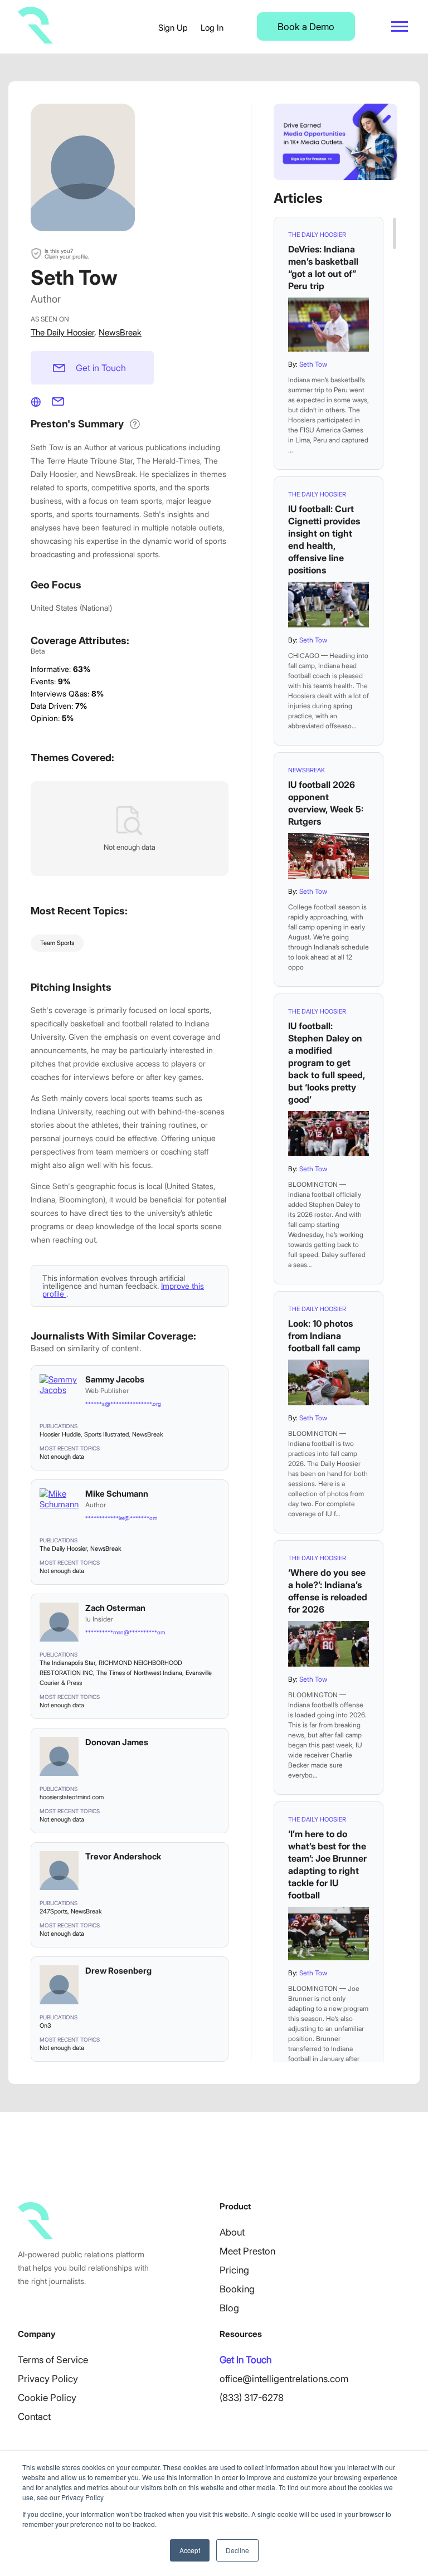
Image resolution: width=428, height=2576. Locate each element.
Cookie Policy (47, 2398)
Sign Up (173, 28)
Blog (229, 2308)
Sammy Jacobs (115, 1379)
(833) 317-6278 (252, 2398)
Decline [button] (237, 2550)
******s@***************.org (123, 1404)
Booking (237, 2289)
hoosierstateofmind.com (72, 1797)
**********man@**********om (125, 1632)
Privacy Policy (48, 2379)
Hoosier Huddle (60, 1434)
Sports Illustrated (106, 1434)
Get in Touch (101, 368)
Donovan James (117, 1742)
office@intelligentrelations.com (284, 2379)
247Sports (53, 1911)
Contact (34, 2417)
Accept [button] (190, 2550)
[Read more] (329, 325)
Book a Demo (306, 27)
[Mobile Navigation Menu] (400, 26)
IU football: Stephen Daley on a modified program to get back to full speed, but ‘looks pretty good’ (327, 1063)
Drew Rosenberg (118, 1971)
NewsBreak (120, 332)
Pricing (234, 2270)
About (232, 2232)
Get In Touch (245, 2360)
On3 (45, 2025)
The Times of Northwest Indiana (139, 1673)
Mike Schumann (117, 1494)
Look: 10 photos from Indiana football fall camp (324, 1336)
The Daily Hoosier (62, 332)
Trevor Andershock (123, 1856)
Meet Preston (247, 2251)
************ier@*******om (121, 1518)
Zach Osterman (115, 1608)
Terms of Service (53, 2360)
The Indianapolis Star (67, 1663)
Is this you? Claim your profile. (67, 254)
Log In (212, 28)
